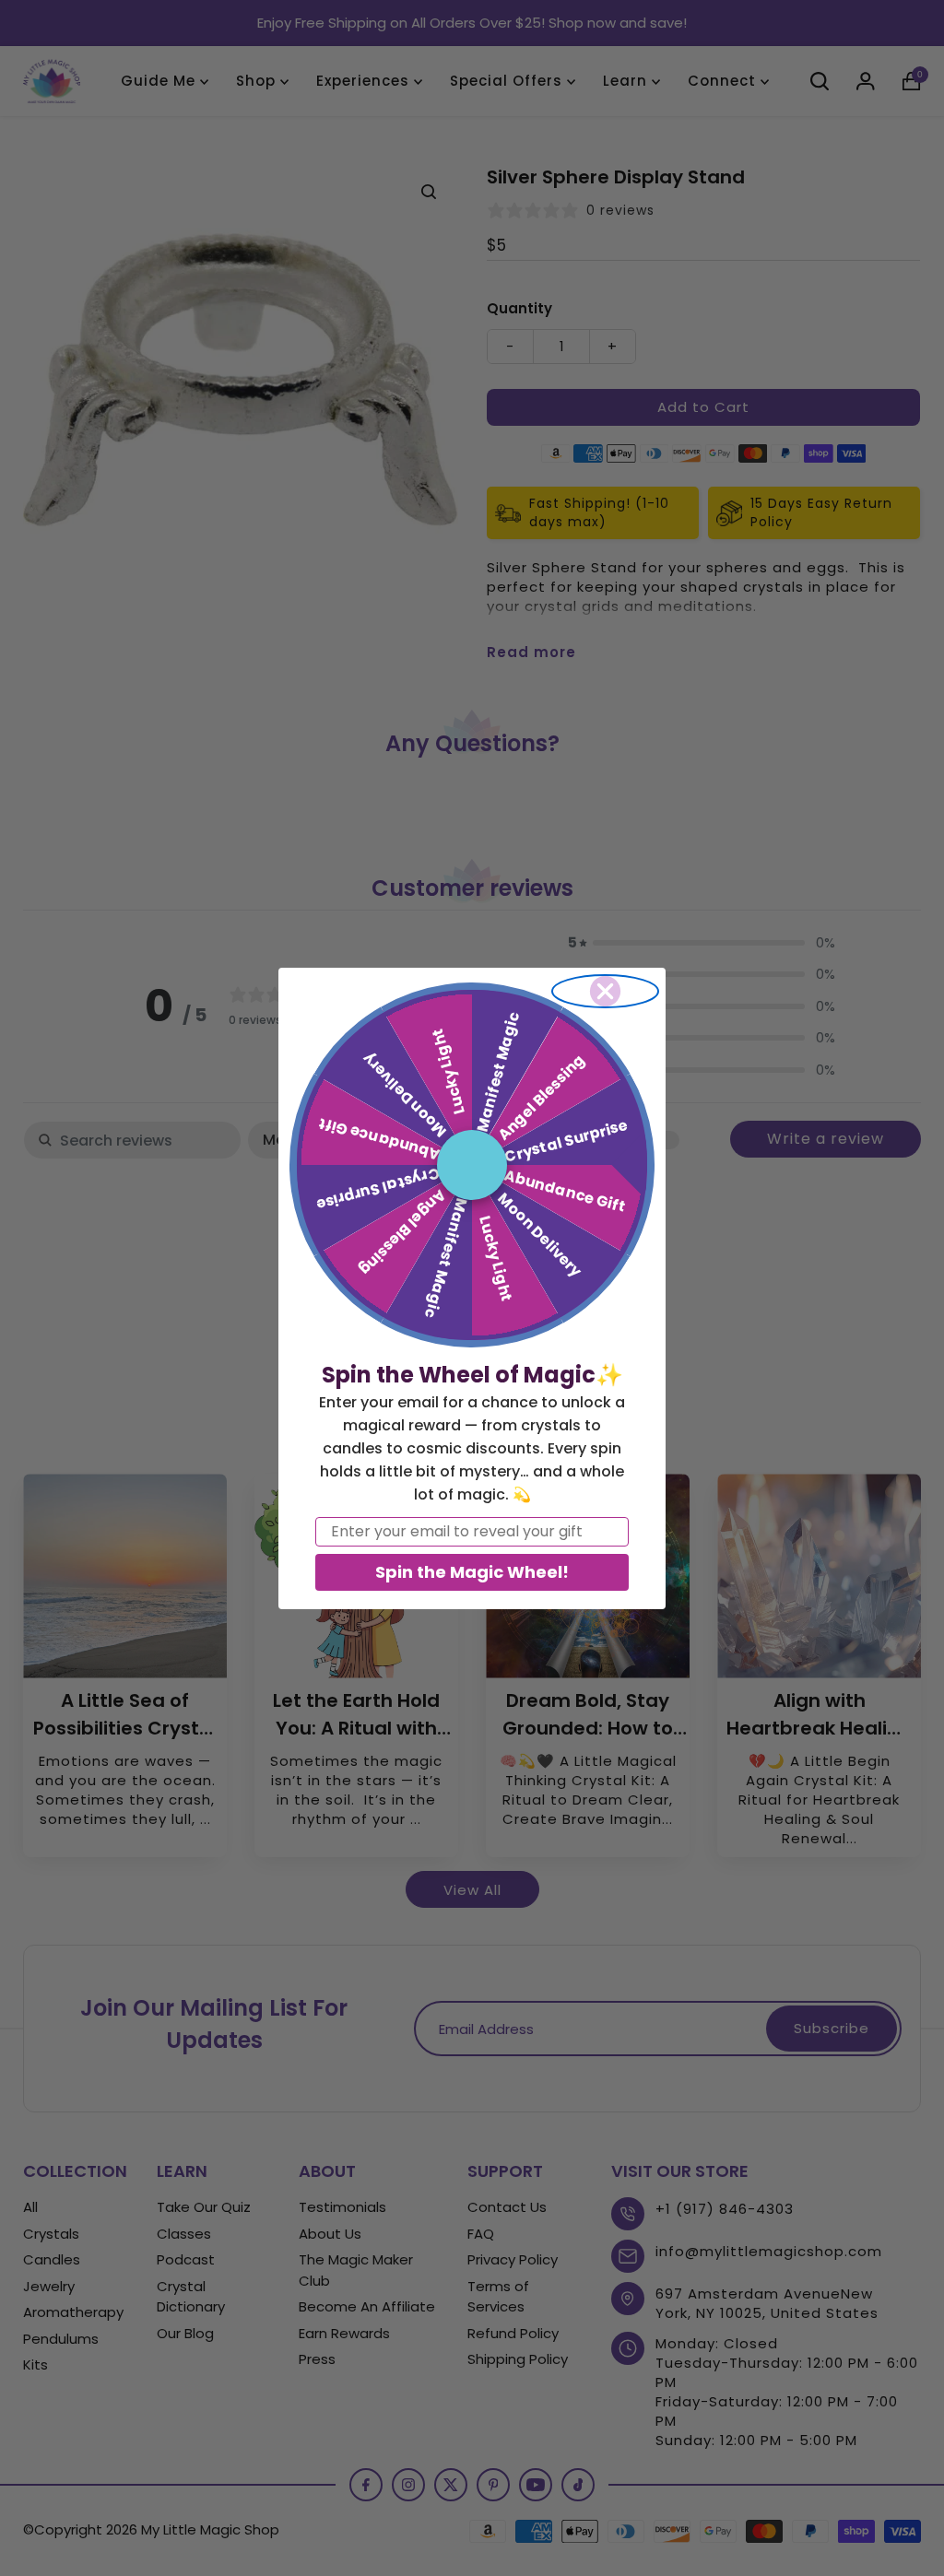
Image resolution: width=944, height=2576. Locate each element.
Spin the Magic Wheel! (472, 1572)
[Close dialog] (605, 991)
